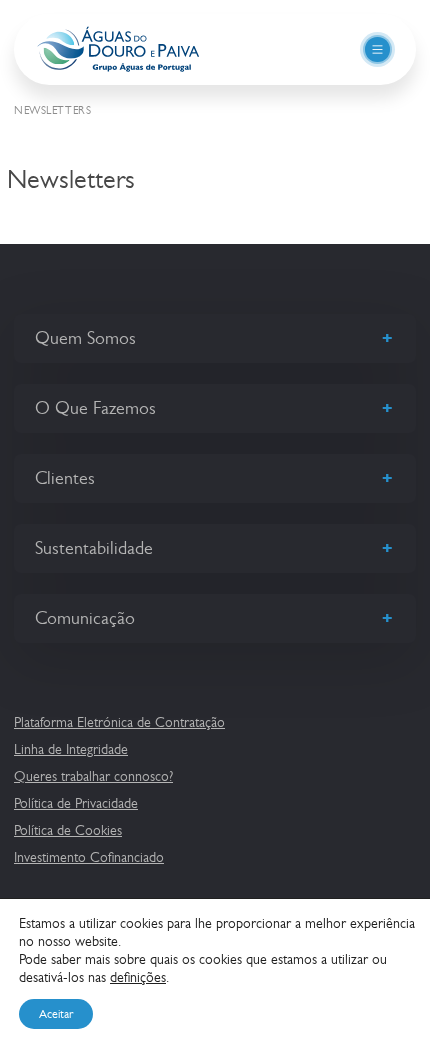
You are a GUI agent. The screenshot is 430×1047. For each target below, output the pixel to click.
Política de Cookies (68, 830)
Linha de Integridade (71, 749)
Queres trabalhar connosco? (93, 776)
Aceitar (56, 1014)
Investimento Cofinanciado (89, 857)
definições (138, 977)
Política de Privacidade (76, 803)
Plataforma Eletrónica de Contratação (119, 722)
